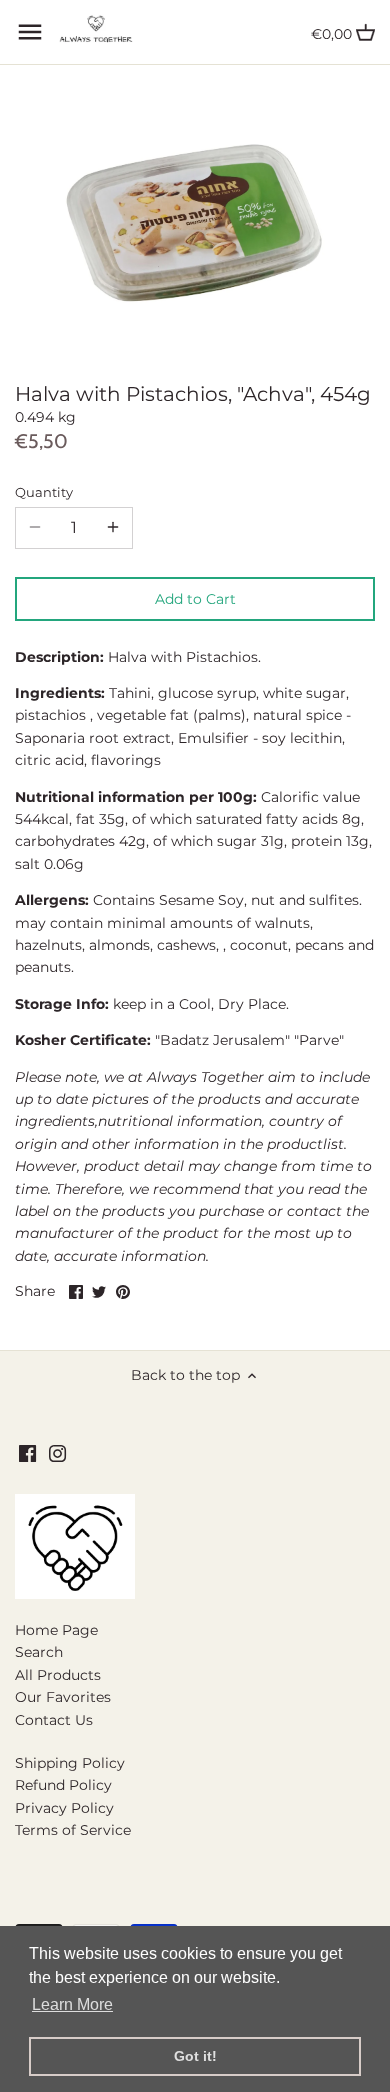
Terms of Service (73, 1830)
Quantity (44, 492)
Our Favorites (63, 1697)
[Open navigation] (30, 32)
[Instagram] (57, 1453)
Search (39, 1652)
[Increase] (113, 528)
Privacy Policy (64, 1808)
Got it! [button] (195, 2056)
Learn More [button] (72, 2004)
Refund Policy (63, 1785)
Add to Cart (195, 599)
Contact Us (54, 1720)
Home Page (56, 1630)
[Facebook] (27, 1453)
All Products (58, 1675)
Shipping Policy (70, 1763)
